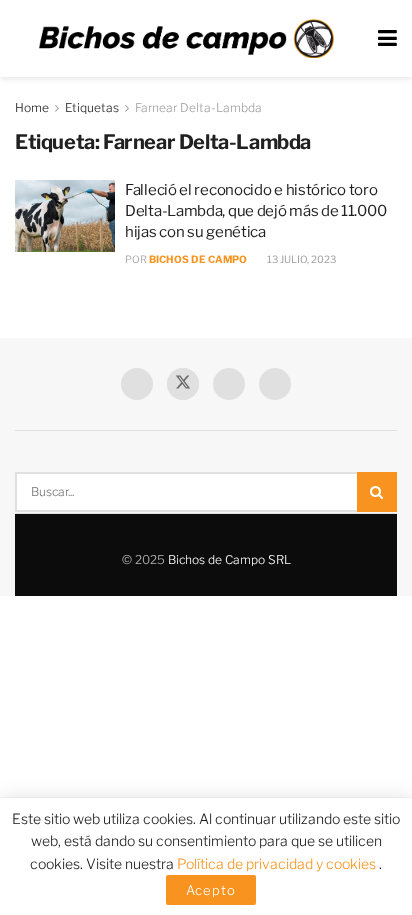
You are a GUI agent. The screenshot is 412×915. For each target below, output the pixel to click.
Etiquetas (92, 107)
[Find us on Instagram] (275, 384)
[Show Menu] (387, 38)
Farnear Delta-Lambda (198, 107)
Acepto (211, 890)
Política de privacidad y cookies (278, 863)
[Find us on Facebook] (137, 384)
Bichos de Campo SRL (229, 559)
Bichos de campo (198, 259)
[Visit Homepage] (186, 39)
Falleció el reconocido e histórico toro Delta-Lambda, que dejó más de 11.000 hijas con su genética (255, 211)
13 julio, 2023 (300, 259)
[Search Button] (377, 492)
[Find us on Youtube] (229, 384)
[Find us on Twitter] (183, 384)
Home (32, 107)
